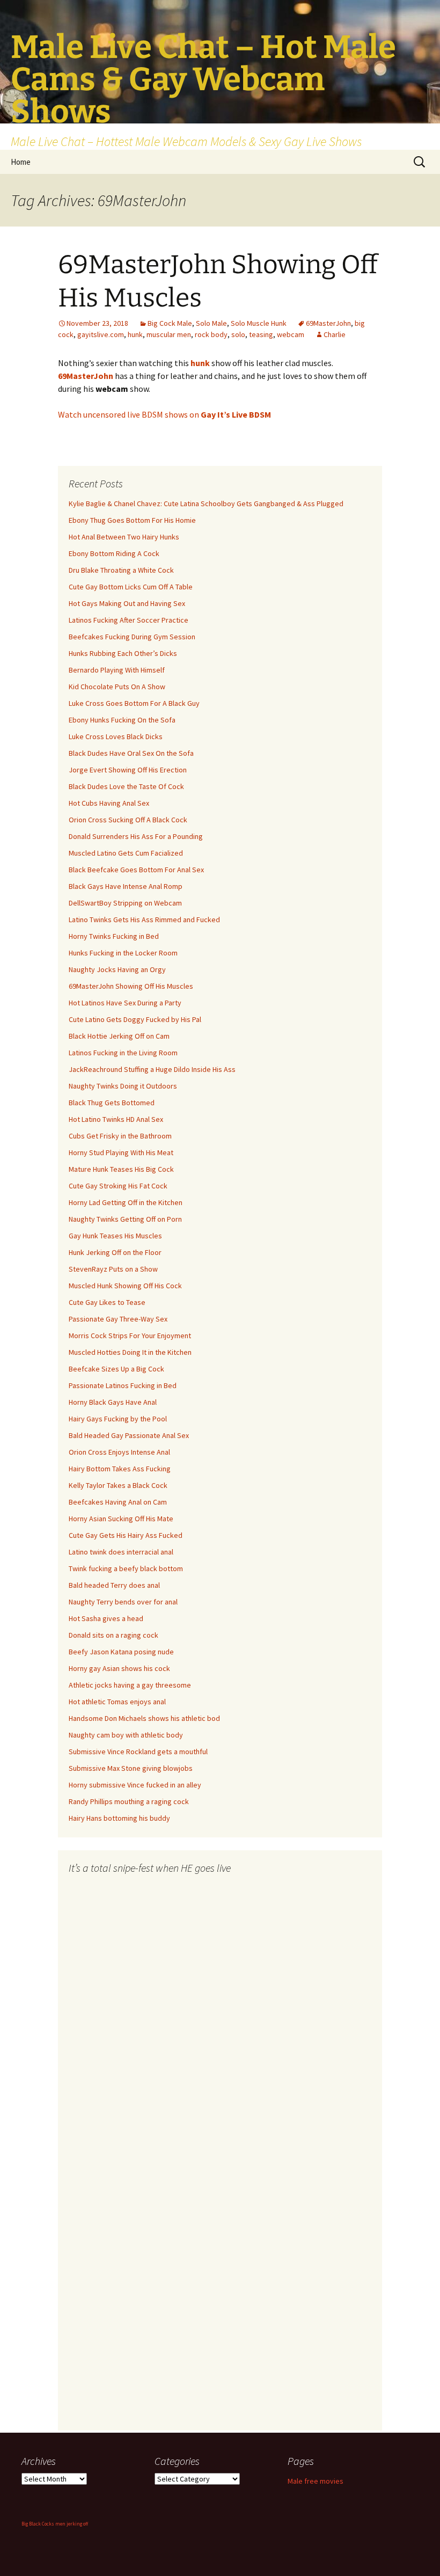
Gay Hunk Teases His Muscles (115, 1236)
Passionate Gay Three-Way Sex (118, 1319)
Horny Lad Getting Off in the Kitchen (126, 1202)
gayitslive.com (101, 334)
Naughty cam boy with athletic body (126, 1735)
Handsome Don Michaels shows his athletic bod (144, 1718)
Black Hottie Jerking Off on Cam (119, 1036)
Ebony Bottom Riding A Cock (114, 553)
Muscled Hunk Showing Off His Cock (125, 1286)
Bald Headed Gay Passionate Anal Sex (129, 1435)
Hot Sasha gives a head (106, 1618)
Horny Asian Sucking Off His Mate (121, 1519)
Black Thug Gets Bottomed (112, 1103)
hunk (135, 334)
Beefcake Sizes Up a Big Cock (116, 1369)
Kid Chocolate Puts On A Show (117, 687)
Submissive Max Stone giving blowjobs (131, 1768)
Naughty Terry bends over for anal (123, 1602)
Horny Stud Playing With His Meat (121, 1152)
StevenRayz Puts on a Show (113, 1269)
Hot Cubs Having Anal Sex (109, 803)
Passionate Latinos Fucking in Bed (123, 1385)
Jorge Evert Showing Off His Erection (128, 770)
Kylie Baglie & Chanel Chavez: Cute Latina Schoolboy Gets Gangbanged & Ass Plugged (206, 503)
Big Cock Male (170, 323)
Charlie (335, 334)
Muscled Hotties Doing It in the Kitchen (130, 1352)
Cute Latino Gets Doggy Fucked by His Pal (135, 1019)
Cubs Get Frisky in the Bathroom (120, 1136)
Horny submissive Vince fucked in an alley (135, 1785)
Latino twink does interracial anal (121, 1552)
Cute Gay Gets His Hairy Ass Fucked (126, 1535)
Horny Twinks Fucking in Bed (114, 936)
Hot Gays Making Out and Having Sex (127, 603)
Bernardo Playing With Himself (117, 670)
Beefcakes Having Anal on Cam (118, 1502)
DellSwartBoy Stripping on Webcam (125, 903)
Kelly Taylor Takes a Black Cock (118, 1485)
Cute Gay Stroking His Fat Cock (118, 1186)
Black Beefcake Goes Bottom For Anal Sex (136, 870)
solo (238, 334)
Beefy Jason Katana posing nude (121, 1652)
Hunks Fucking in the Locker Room (123, 953)
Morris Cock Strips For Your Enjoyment (130, 1336)
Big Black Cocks (38, 2524)
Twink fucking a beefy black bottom (126, 1568)
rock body (211, 334)
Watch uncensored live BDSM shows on (164, 414)
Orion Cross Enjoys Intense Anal (119, 1452)
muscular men (169, 334)
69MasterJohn (328, 323)
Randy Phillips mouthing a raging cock (129, 1801)
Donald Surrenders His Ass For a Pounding (136, 836)
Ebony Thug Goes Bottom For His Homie (132, 520)
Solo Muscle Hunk (259, 323)
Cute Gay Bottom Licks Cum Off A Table (131, 587)
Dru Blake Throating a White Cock (121, 570)
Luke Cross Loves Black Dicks (116, 736)
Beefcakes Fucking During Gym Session (132, 637)
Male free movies (316, 2481)
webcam (291, 334)
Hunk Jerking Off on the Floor (115, 1252)
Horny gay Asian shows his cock (119, 1668)
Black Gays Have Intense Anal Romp (126, 886)
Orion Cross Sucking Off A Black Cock (128, 820)
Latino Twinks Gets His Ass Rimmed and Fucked (144, 920)
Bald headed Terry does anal (114, 1585)
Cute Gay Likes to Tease (107, 1302)
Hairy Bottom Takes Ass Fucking (120, 1469)
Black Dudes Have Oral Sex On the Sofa (131, 753)
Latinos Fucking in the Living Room (123, 1053)
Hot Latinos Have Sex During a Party (125, 1003)
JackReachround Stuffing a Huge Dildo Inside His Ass (152, 1069)
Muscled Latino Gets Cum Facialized (126, 853)
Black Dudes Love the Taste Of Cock (126, 786)
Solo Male (211, 323)
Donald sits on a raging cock (113, 1635)
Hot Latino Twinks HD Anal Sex (116, 1119)
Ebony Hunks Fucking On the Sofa (122, 720)
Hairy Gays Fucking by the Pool (118, 1419)
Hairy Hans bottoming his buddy (119, 1818)
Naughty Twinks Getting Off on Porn (125, 1219)
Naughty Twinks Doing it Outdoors (123, 1086)
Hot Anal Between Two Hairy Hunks (124, 537)
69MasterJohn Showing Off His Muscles (131, 986)
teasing (261, 334)
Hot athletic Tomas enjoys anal (117, 1702)
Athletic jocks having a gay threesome (130, 1685)
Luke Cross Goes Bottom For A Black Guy (134, 703)
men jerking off (72, 2524)
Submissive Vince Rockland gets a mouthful (138, 1752)
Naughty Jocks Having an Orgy (117, 969)
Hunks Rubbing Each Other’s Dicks (123, 653)
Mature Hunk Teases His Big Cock (121, 1169)
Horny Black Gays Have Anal (113, 1402)
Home (21, 162)
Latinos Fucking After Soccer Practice (129, 620)
